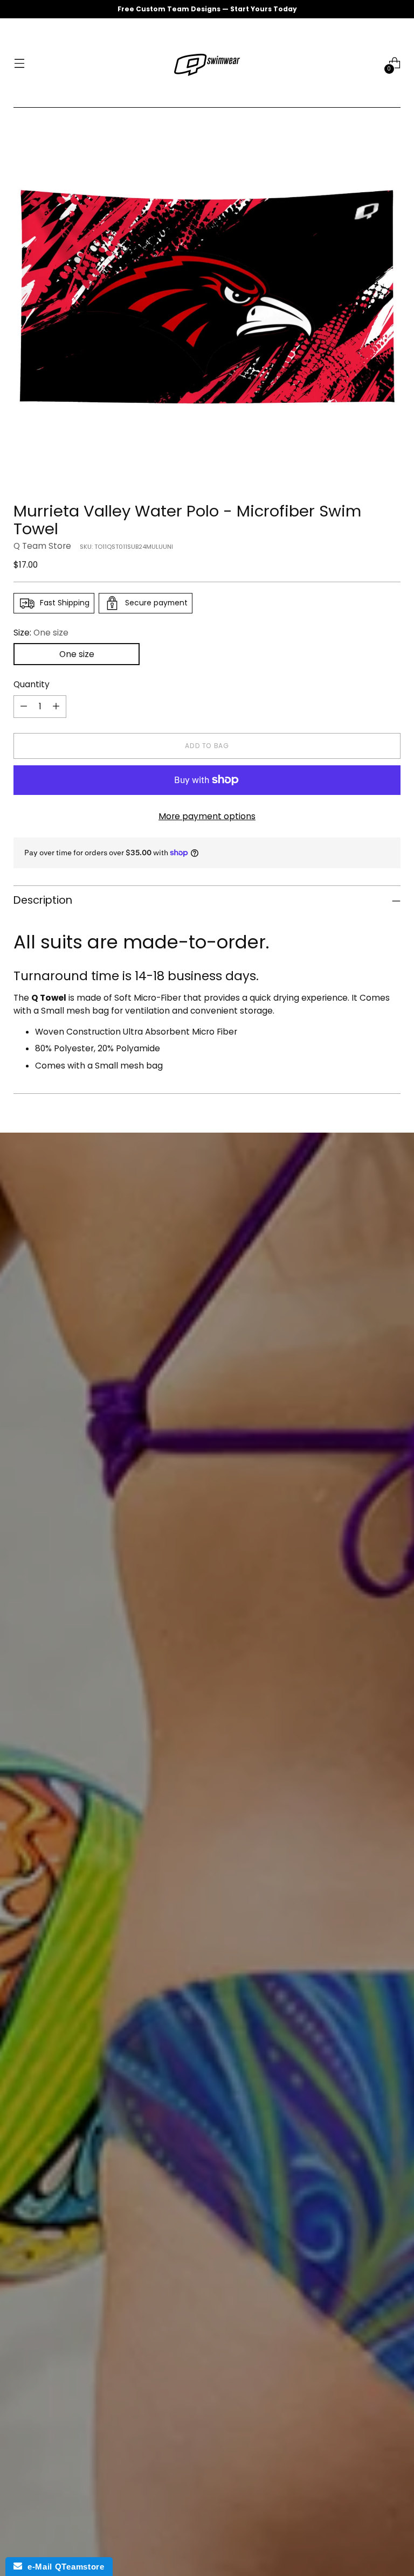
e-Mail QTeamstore (63, 2567)
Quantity (32, 684)
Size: (41, 633)
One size (77, 654)
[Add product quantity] (56, 707)
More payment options (207, 816)
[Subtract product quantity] (24, 707)
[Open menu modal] (19, 63)
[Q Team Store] (207, 63)
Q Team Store (42, 546)
